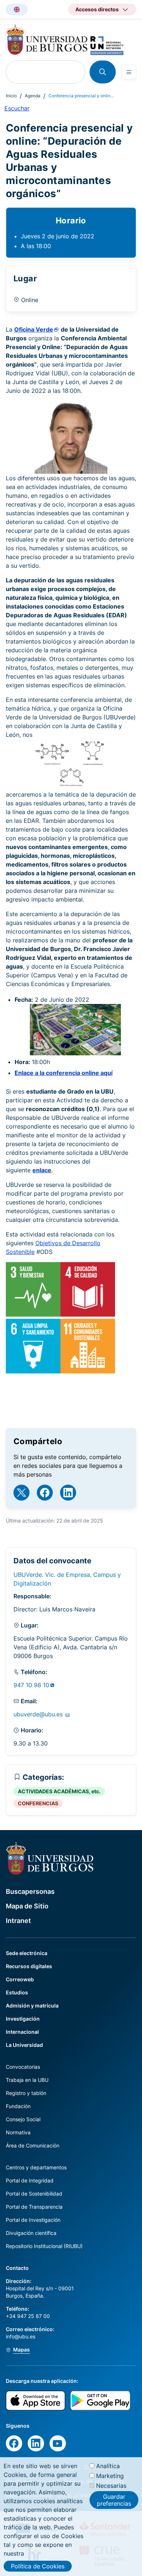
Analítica (108, 2466)
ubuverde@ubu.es (39, 1714)
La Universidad (24, 2045)
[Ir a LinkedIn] (68, 1493)
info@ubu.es (21, 2336)
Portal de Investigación (33, 2220)
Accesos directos (97, 9)
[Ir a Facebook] (45, 1493)
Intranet (18, 1921)
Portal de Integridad (30, 2180)
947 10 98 (31, 1685)
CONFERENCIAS (38, 1803)
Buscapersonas (30, 1891)
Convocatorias (23, 2067)
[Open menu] (129, 72)
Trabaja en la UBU (27, 2080)
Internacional (22, 2032)
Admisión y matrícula (32, 2006)
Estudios (17, 1992)
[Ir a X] (21, 1493)
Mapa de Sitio (27, 1906)
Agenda (33, 96)
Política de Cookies (38, 2566)
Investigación (23, 2019)
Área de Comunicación (33, 2145)
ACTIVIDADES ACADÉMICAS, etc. (59, 1791)
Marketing (110, 2476)
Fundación (18, 2106)
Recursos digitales (29, 1966)
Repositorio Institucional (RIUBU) (44, 2246)
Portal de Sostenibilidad (34, 2194)
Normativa (18, 2132)
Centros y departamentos (36, 2167)
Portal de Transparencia (34, 2207)
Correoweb (20, 1979)
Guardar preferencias (114, 2500)
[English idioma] (17, 9)
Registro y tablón (26, 2093)
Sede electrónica (27, 1953)
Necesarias (111, 2486)
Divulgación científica (31, 2233)
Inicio (11, 96)
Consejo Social (23, 2119)
